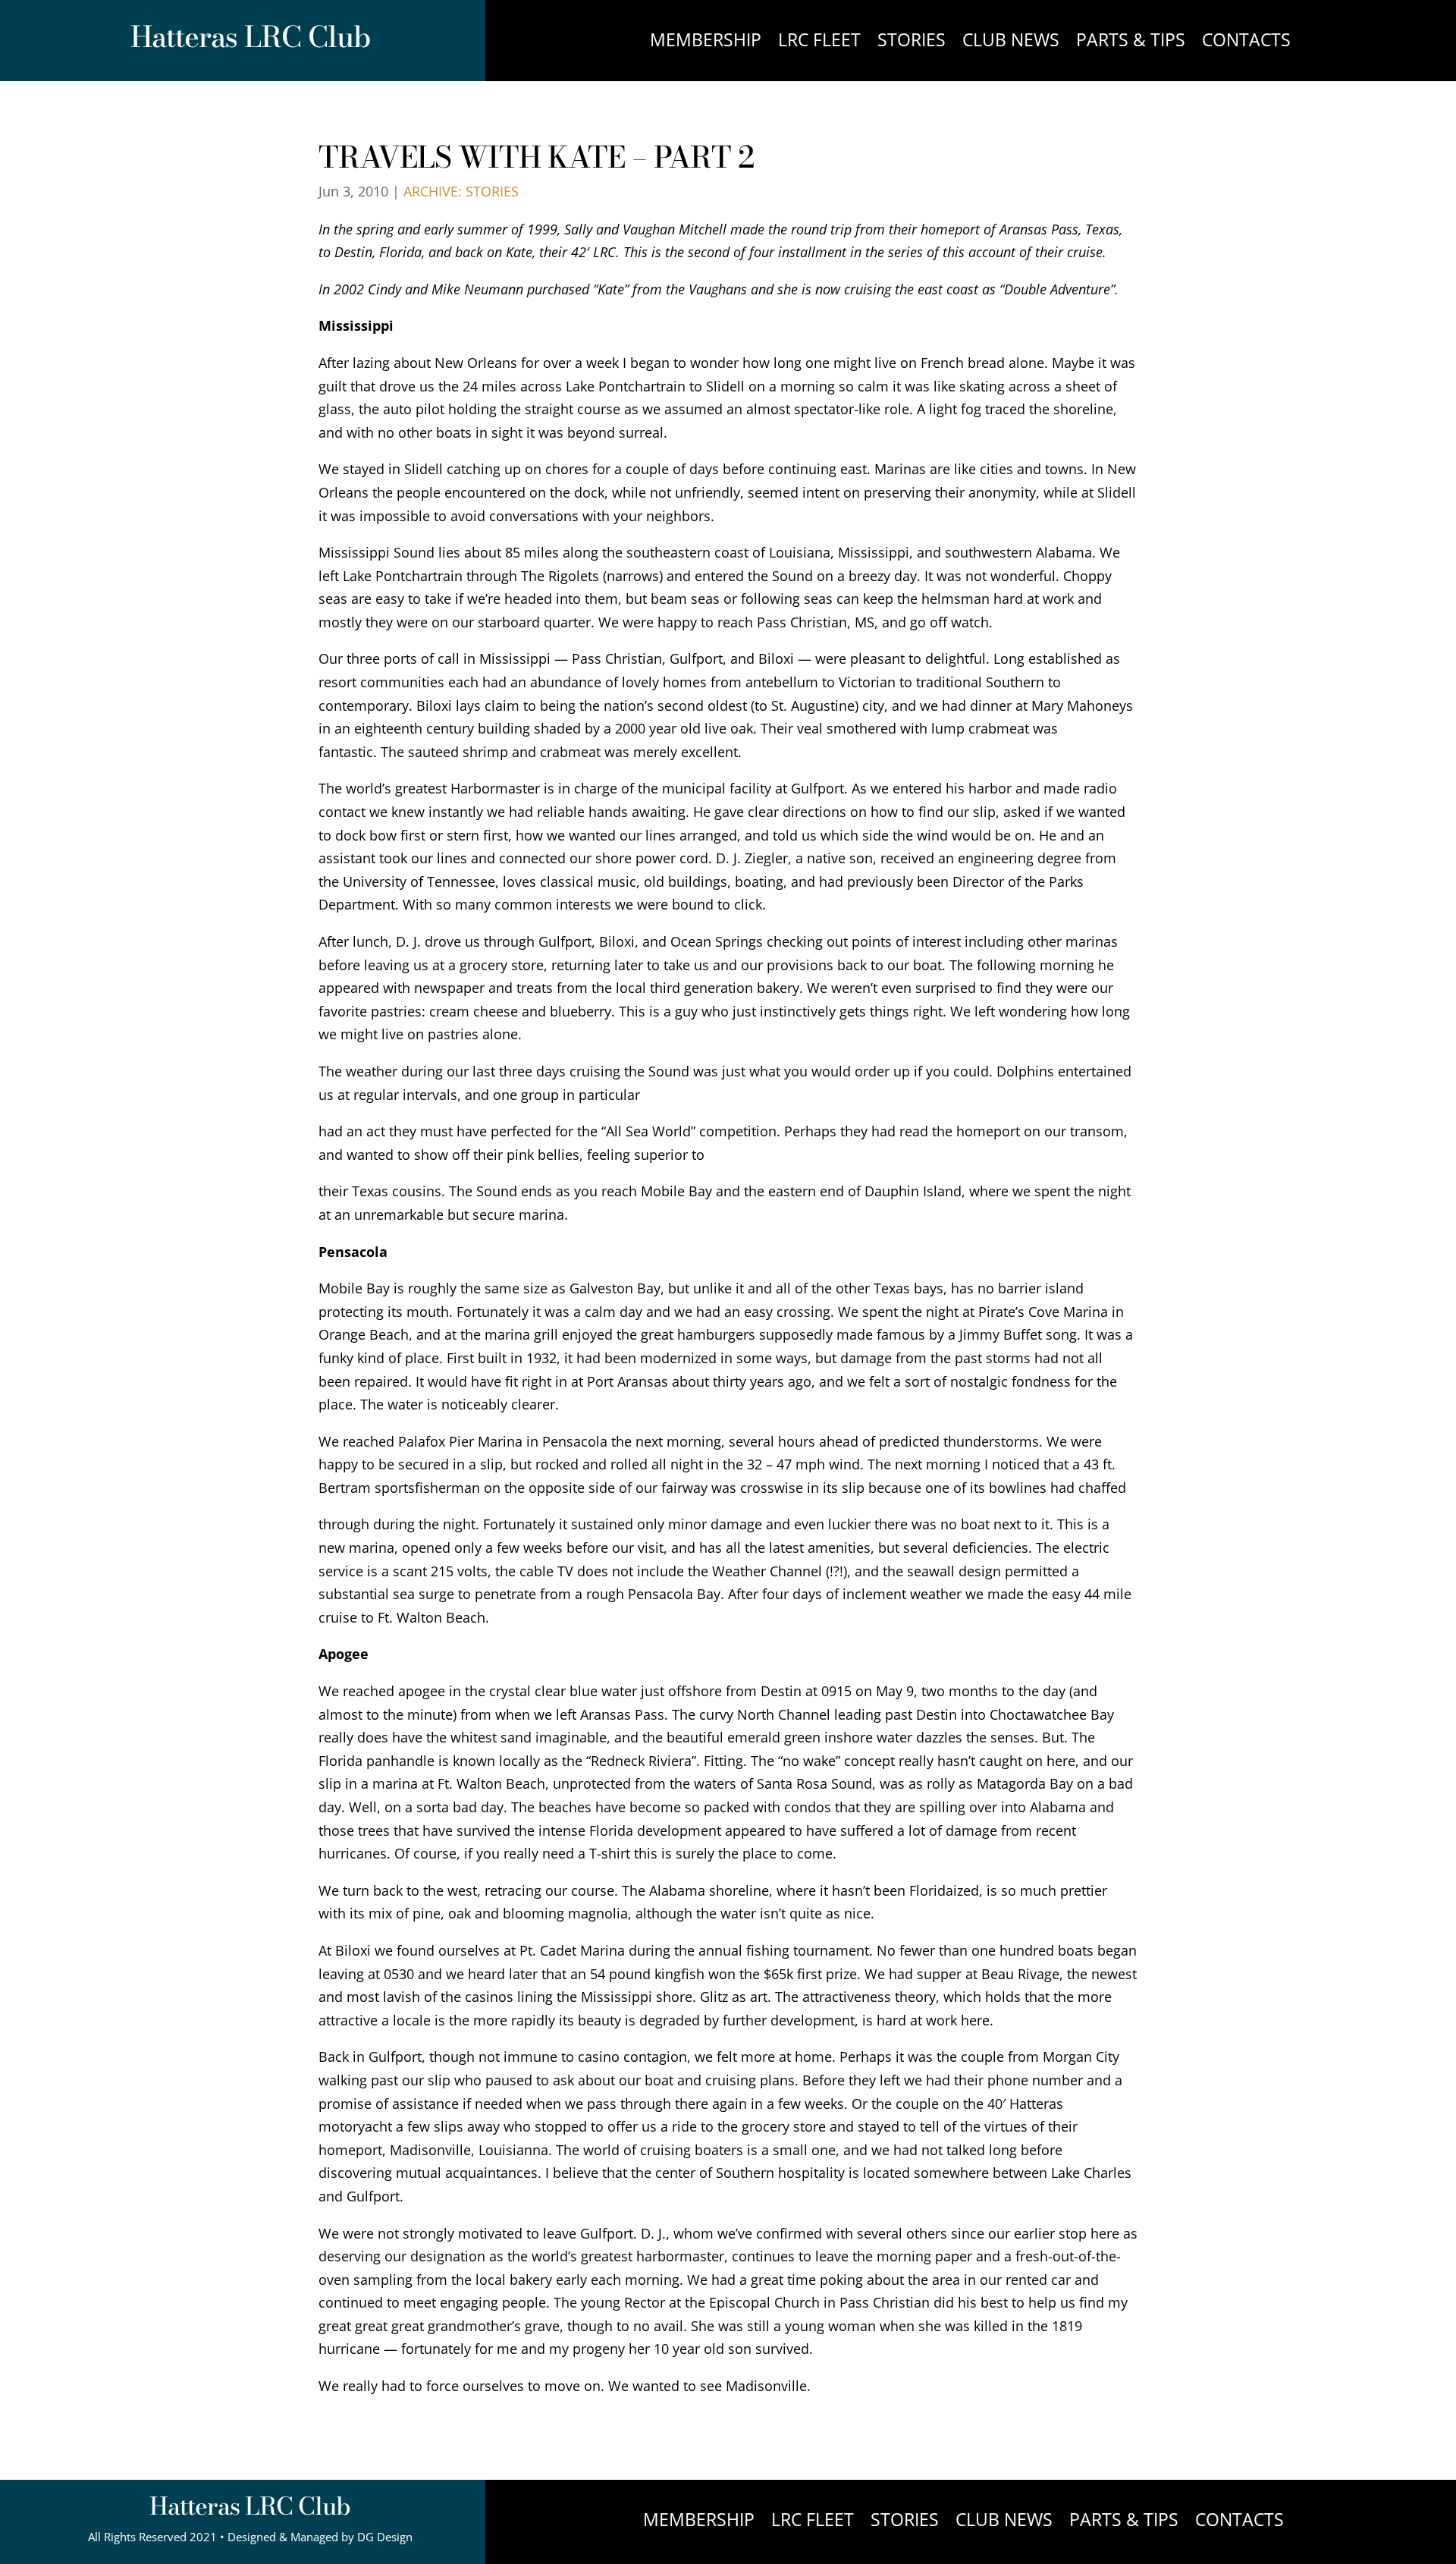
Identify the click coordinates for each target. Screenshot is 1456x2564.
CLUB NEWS (1011, 43)
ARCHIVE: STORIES (461, 191)
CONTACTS (1246, 43)
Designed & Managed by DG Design (320, 2537)
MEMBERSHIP (706, 43)
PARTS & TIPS (1131, 43)
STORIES (912, 43)
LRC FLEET (819, 43)
